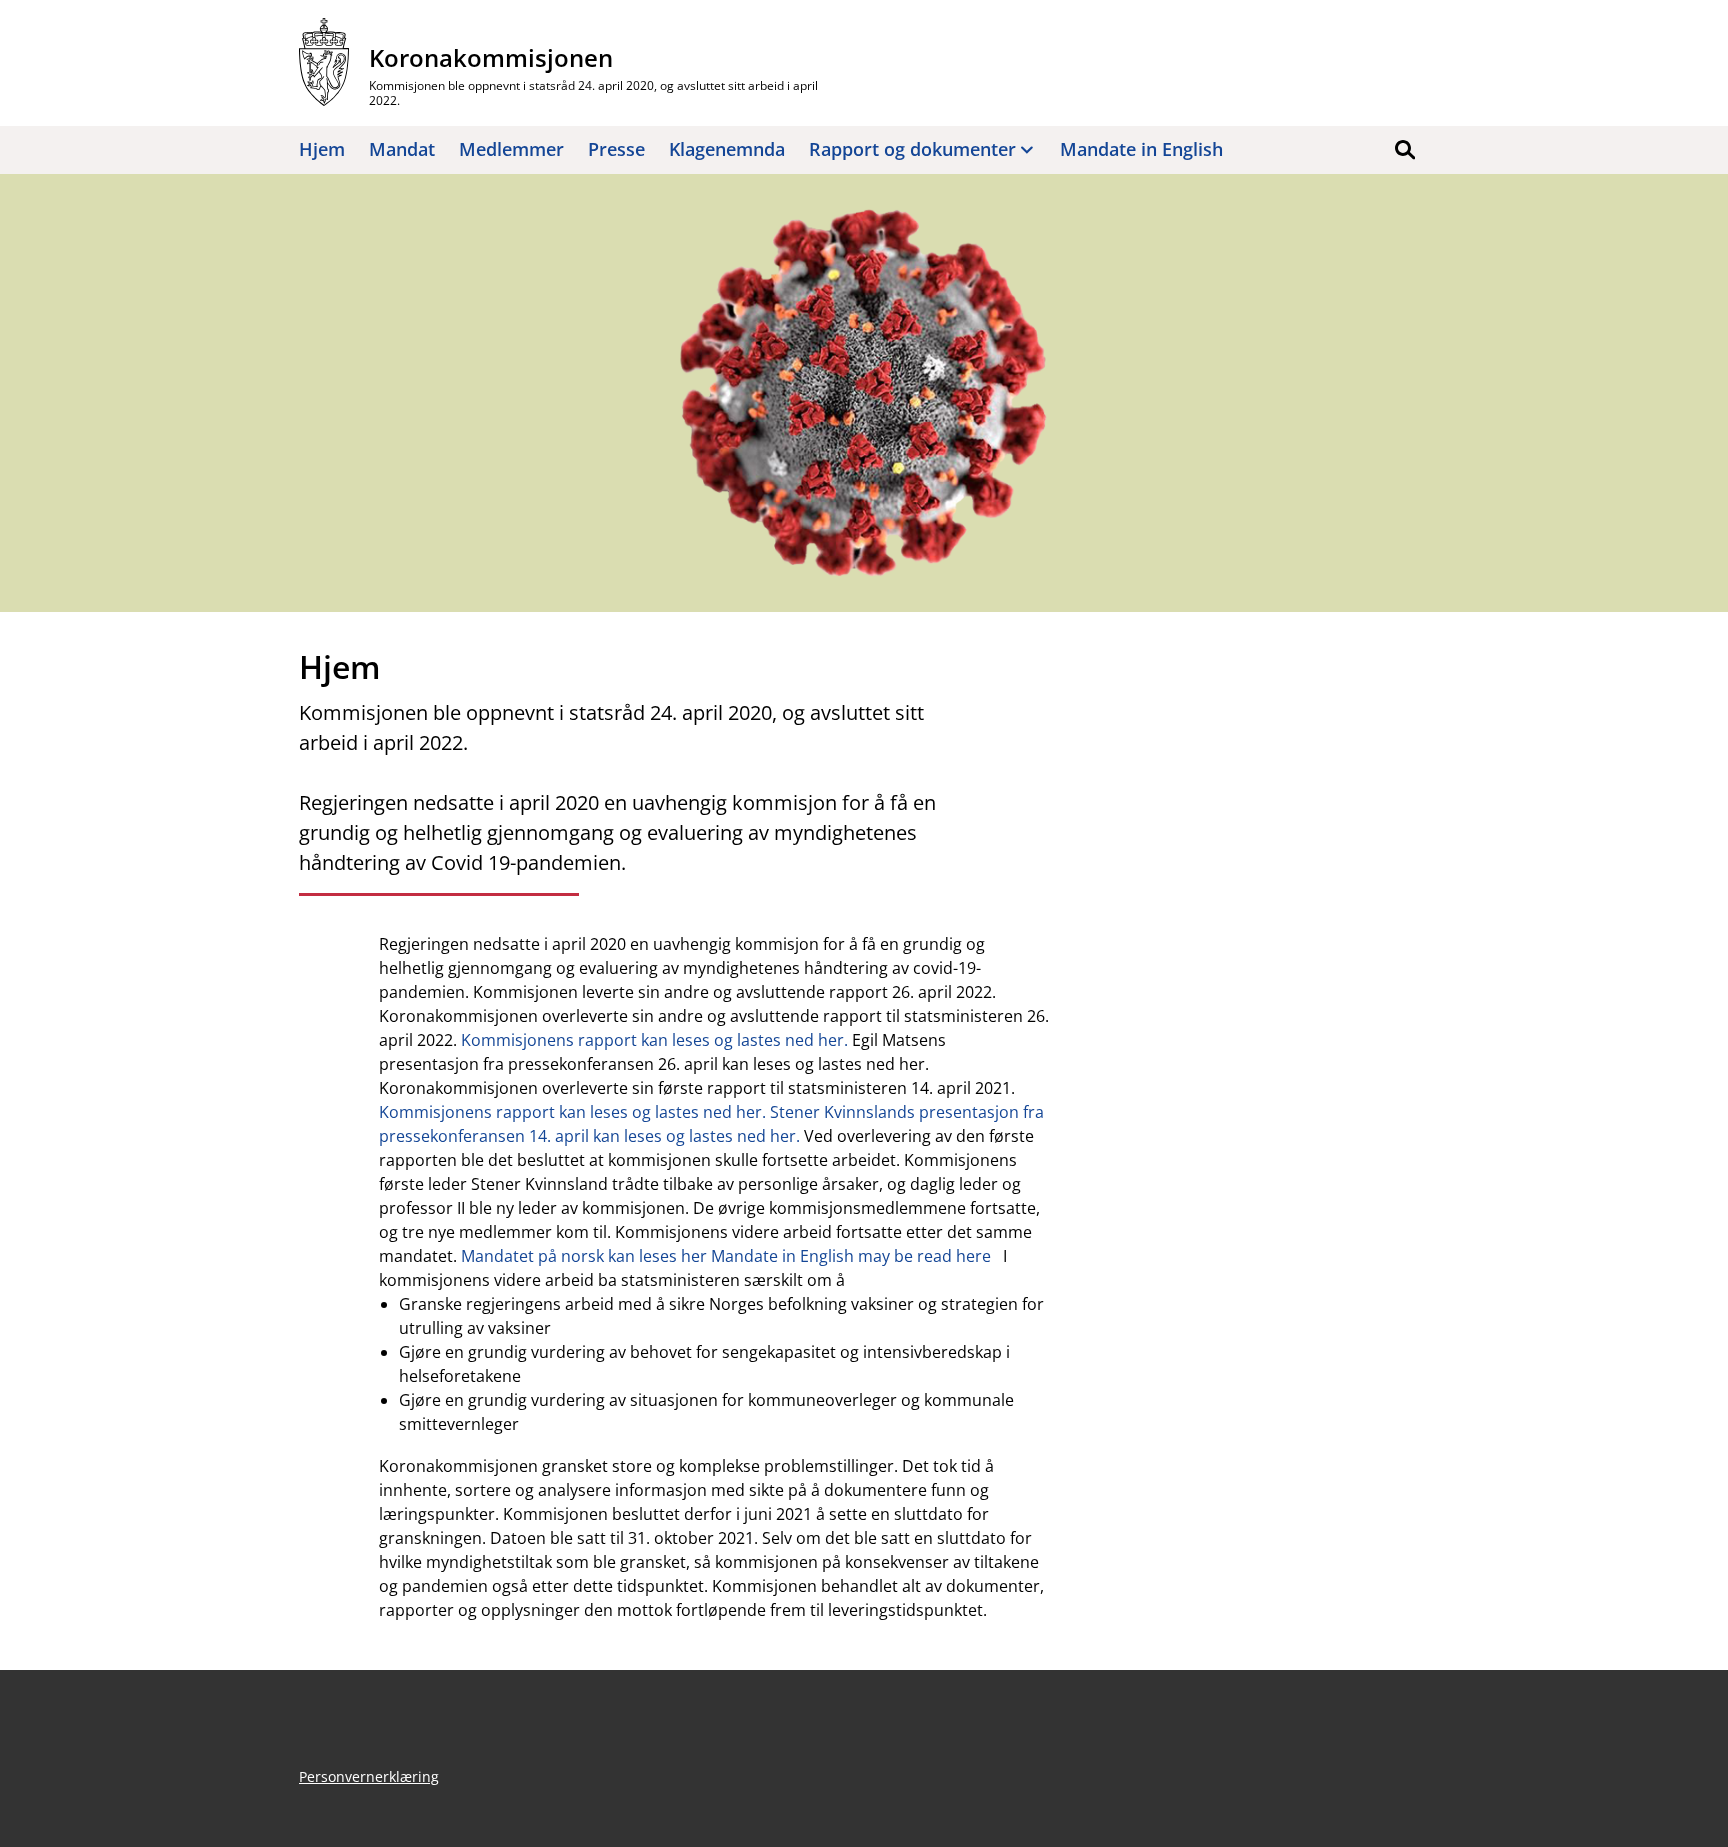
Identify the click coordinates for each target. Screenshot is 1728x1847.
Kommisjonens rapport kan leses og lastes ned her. (654, 1040)
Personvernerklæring (369, 1776)
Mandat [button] (402, 149)
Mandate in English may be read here (851, 1256)
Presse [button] (616, 149)
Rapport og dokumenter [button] (912, 149)
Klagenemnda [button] (727, 149)
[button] (1405, 150)
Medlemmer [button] (511, 149)
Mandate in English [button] (1141, 149)
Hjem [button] (322, 149)
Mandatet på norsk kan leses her (584, 1256)
